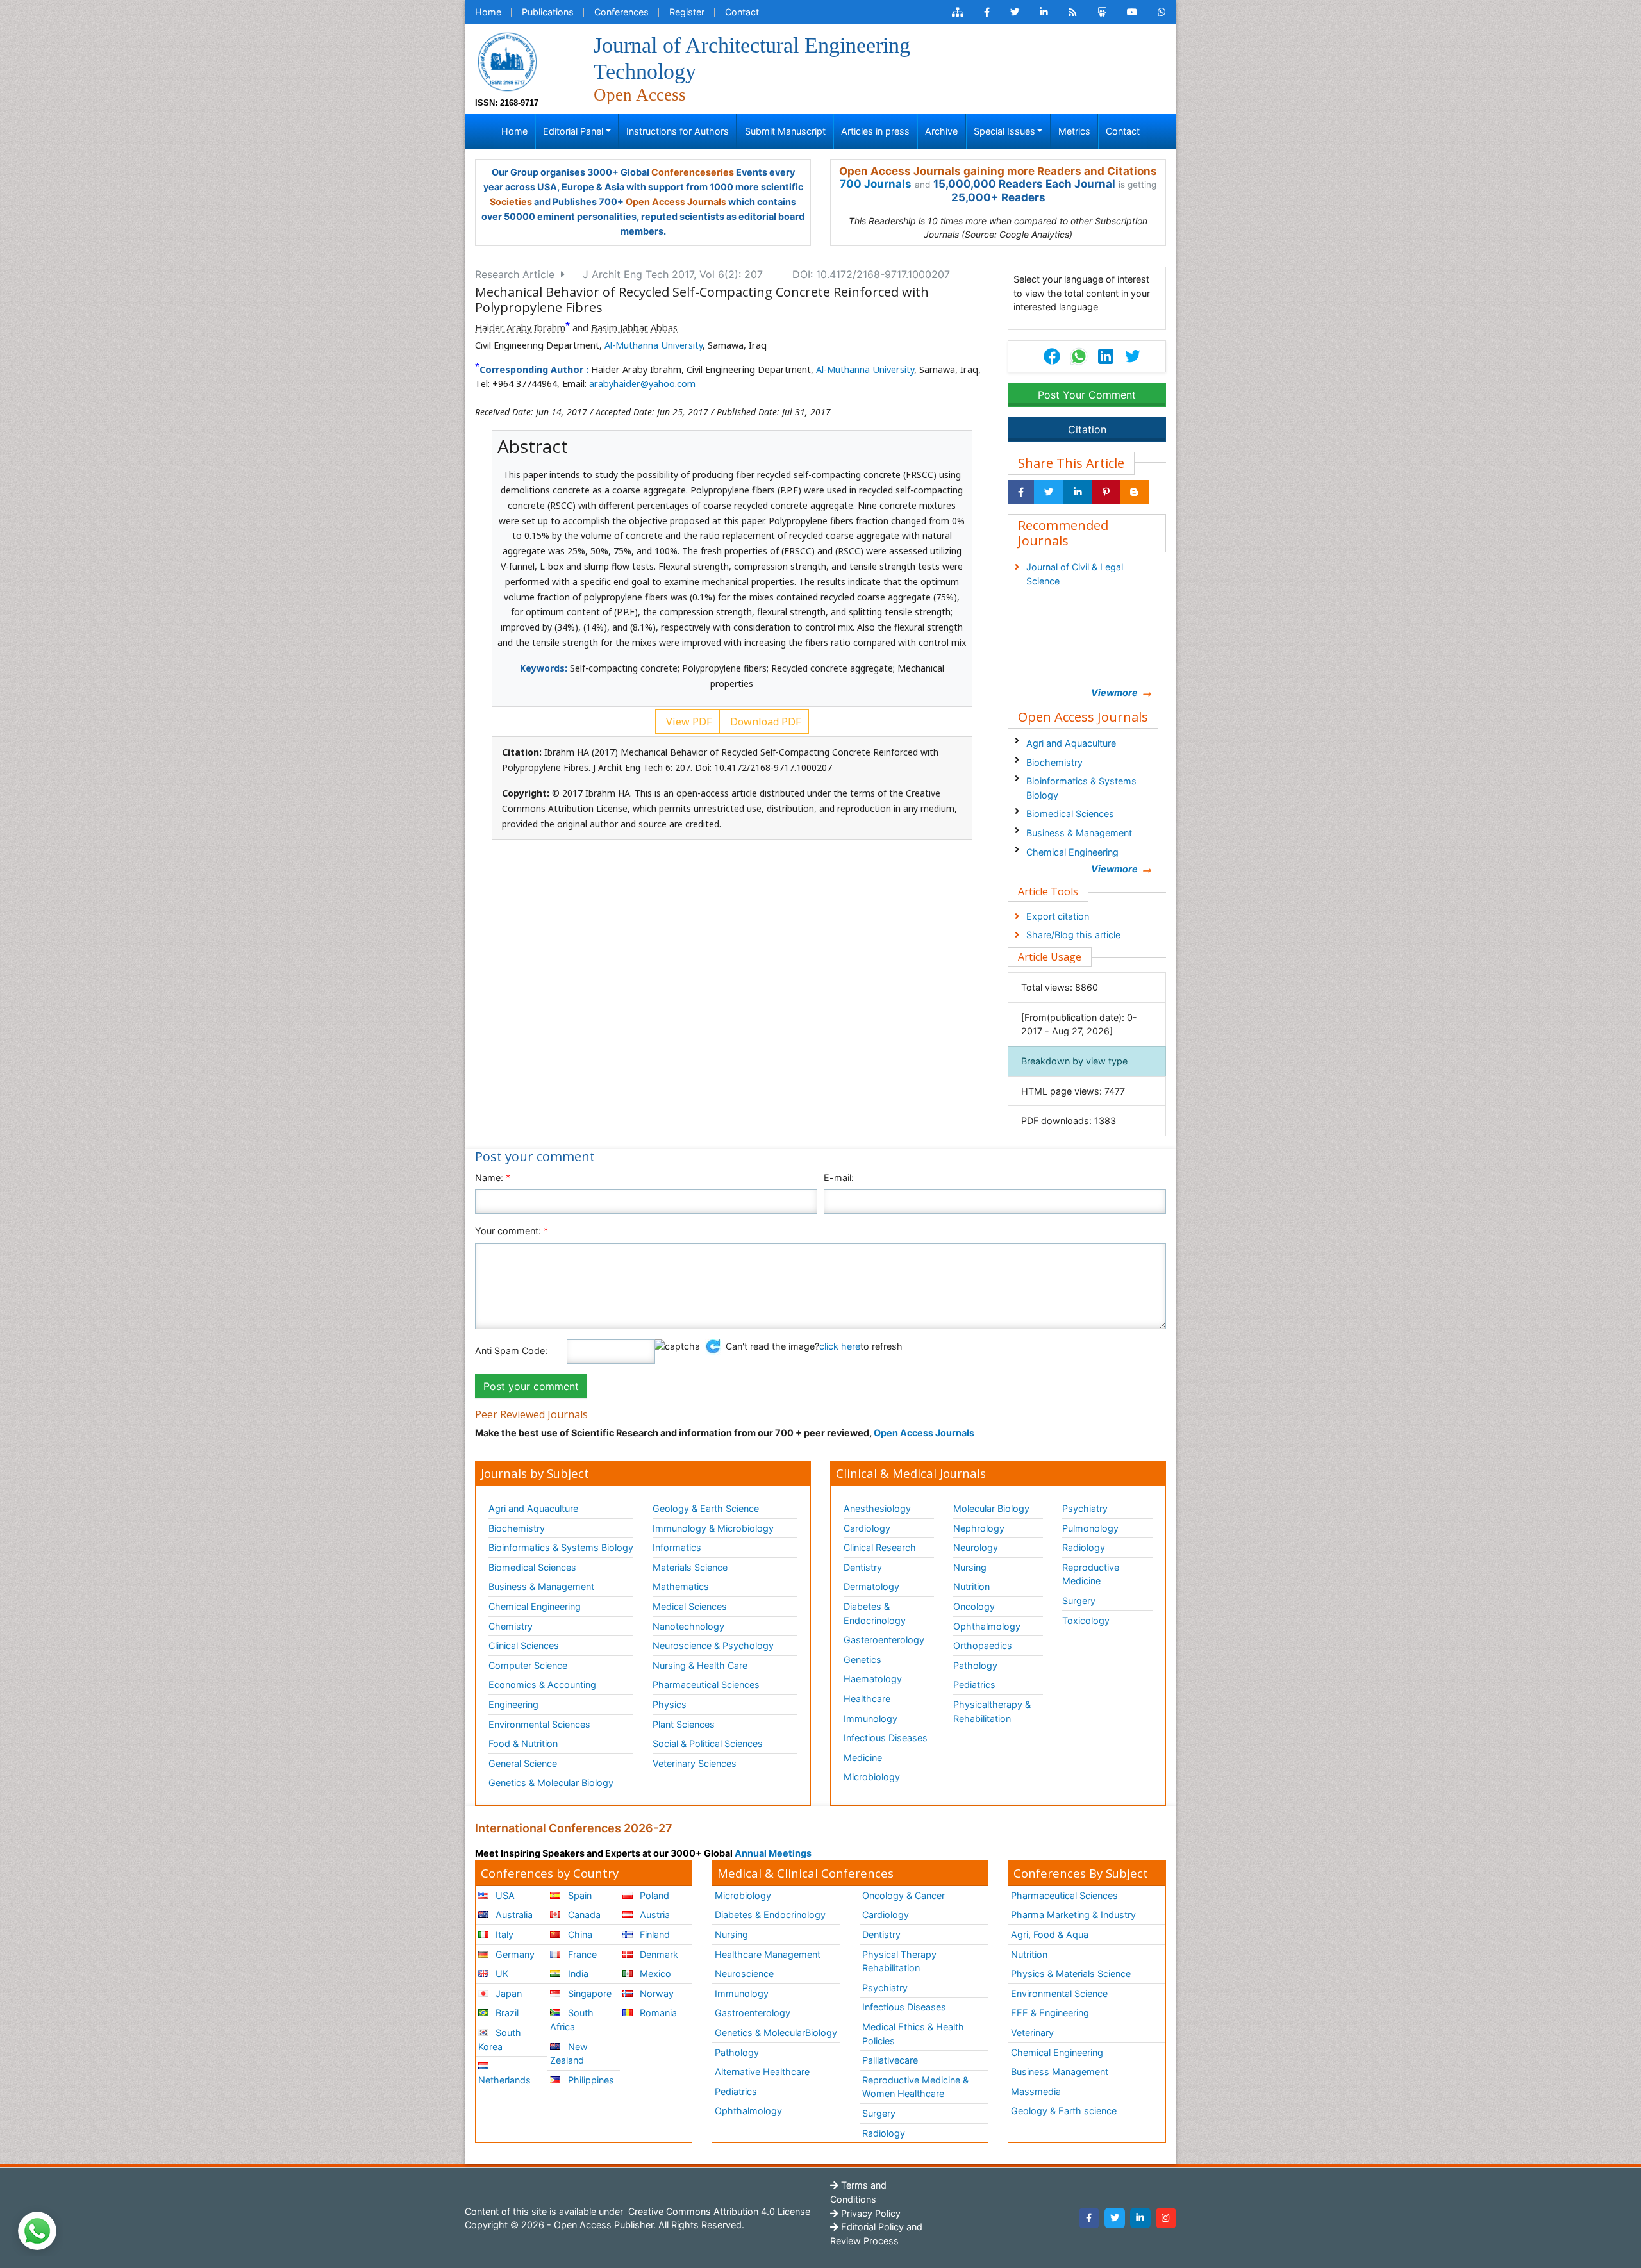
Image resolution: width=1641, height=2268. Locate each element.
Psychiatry (1085, 1508)
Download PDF (764, 722)
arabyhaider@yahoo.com (642, 384)
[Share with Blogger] (1134, 492)
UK (501, 1974)
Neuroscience (744, 1974)
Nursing (970, 1567)
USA (504, 1895)
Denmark (658, 1954)
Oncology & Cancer (904, 1895)
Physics (670, 1704)
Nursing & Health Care (700, 1665)
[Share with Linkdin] (1078, 492)
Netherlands (504, 2080)
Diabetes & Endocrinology (875, 1613)
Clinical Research (880, 1547)
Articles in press (875, 131)
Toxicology (1086, 1620)
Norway (655, 1993)
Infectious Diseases (886, 1738)
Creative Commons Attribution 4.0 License (718, 2211)
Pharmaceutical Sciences (706, 1684)
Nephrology (979, 1528)
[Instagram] (1166, 2218)
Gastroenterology (753, 2013)
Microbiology (872, 1777)
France (581, 1954)
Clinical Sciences (524, 1645)
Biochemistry (1054, 762)
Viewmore (1114, 692)
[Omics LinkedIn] (1044, 12)
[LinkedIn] (1140, 2218)
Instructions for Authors (678, 131)
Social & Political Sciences (708, 1743)
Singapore (588, 1993)
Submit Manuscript (785, 131)
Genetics (862, 1660)
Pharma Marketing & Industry (1073, 1915)
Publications (548, 12)
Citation (1087, 429)
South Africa (571, 2020)
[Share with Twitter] (1049, 492)
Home (488, 12)
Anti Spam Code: (511, 1351)
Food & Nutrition (523, 1743)
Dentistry (863, 1567)
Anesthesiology (877, 1508)
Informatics (677, 1547)
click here (840, 1346)
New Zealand (569, 2054)
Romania (657, 2013)
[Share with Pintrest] (1106, 492)
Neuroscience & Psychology (713, 1645)
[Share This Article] (1078, 356)
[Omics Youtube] (1132, 12)
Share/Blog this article (1073, 935)
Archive (941, 131)
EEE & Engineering (1050, 2013)
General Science (523, 1763)
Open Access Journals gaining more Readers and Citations (998, 171)
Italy (503, 1934)
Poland (653, 1895)
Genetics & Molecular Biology (551, 1783)
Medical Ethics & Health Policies (913, 2034)
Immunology (870, 1718)
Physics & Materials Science (1071, 1974)
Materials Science (690, 1567)
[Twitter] (1115, 2218)
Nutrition (971, 1586)
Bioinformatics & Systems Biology (1081, 788)
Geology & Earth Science (706, 1508)
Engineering (513, 1704)
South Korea (500, 2040)
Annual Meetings (773, 1853)
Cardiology (867, 1528)
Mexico (654, 1974)
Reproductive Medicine (1091, 1574)
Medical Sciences (690, 1606)
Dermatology (871, 1586)
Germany (514, 1954)
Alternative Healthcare (762, 2072)
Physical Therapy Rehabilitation (899, 1961)
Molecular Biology (991, 1508)
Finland (654, 1934)
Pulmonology (1090, 1528)
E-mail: (839, 1178)
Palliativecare (890, 2060)
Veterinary (1032, 2032)
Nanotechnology (688, 1626)
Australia (513, 1915)
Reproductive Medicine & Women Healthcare (915, 2087)
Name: (493, 1178)
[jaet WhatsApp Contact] (1162, 12)
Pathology (975, 1665)
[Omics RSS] (1073, 12)
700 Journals (876, 184)
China (579, 1934)
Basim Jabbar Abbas (634, 328)
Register (687, 12)
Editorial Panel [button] (573, 131)
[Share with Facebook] (1021, 492)
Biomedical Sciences (1070, 814)
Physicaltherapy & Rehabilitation (992, 1711)
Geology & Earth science (1064, 2111)
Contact (742, 12)
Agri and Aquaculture (1071, 743)
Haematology (873, 1679)
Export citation (1058, 916)
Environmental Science (1059, 1993)
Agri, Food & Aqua (1050, 1934)
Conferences (621, 12)
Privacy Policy (870, 2213)
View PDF (687, 722)
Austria (654, 1915)
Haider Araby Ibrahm (520, 328)
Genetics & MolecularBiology (776, 2032)
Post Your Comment (1087, 395)
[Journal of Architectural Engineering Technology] (507, 61)
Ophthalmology (987, 1626)
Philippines (590, 2080)
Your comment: (512, 1231)
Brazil (506, 2013)
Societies (511, 202)
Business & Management (1079, 833)
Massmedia (1036, 2091)
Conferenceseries (693, 172)
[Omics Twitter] (1015, 12)
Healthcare (867, 1699)
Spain (579, 1895)
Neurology (976, 1547)
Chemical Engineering (1072, 852)
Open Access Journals (676, 202)
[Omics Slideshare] (1102, 12)
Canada (583, 1915)
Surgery (1079, 1601)
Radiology (1084, 1547)
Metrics (1074, 131)
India (577, 1974)
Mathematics (681, 1586)
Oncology (974, 1606)
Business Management (1060, 2072)
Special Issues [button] (1004, 131)
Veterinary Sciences (695, 1763)
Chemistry (511, 1626)
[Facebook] (1089, 2218)
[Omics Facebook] (987, 12)
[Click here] (958, 12)
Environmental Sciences (539, 1724)
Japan (507, 1993)
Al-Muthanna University (654, 345)
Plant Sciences (684, 1724)
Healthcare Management (768, 1954)
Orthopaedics (983, 1645)
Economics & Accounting (542, 1684)
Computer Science (528, 1665)
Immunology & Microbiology (713, 1528)
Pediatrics (974, 1684)
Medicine (863, 1758)
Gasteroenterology (884, 1640)
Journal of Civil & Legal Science (1075, 574)
